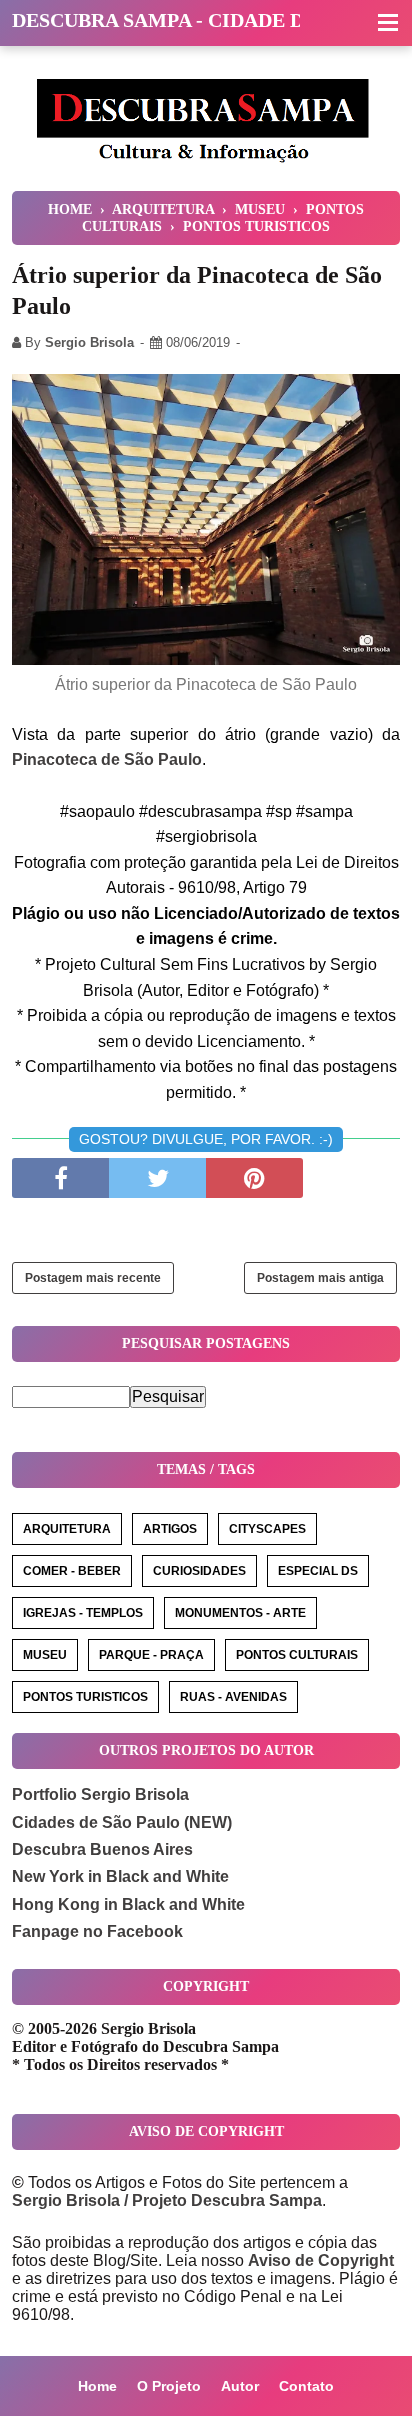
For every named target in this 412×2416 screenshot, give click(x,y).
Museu (45, 1655)
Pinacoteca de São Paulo (107, 759)
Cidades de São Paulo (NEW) (122, 1822)
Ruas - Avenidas (233, 1697)
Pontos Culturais (297, 1655)
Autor (240, 2386)
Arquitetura (67, 1529)
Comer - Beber (72, 1571)
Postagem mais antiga (320, 1278)
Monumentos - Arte (240, 1613)
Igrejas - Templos (83, 1613)
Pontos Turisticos (85, 1697)
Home (97, 2386)
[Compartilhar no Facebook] (60, 1178)
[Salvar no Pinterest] (254, 1178)
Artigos (170, 1529)
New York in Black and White (120, 1876)
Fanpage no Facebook (97, 1931)
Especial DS (318, 1571)
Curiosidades (199, 1571)
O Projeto (169, 2386)
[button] (388, 24)
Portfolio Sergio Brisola (100, 1794)
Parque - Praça (151, 1655)
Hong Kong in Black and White (128, 1904)
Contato (306, 2386)
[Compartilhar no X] (157, 1178)
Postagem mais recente (93, 1278)
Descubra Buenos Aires (102, 1849)
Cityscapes (267, 1529)
